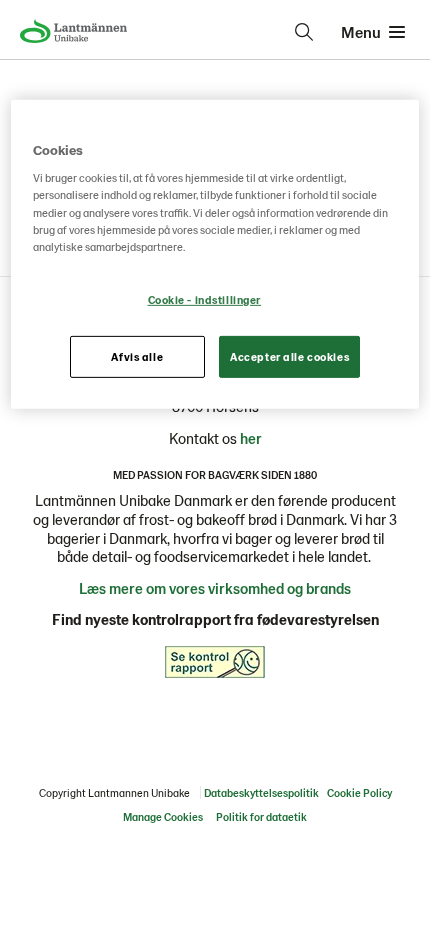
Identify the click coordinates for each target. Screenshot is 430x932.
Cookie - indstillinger (205, 299)
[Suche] (304, 32)
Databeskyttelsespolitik (261, 792)
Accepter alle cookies (289, 355)
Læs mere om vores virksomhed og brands (215, 588)
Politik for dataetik (261, 816)
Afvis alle (137, 355)
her (251, 438)
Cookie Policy (359, 792)
